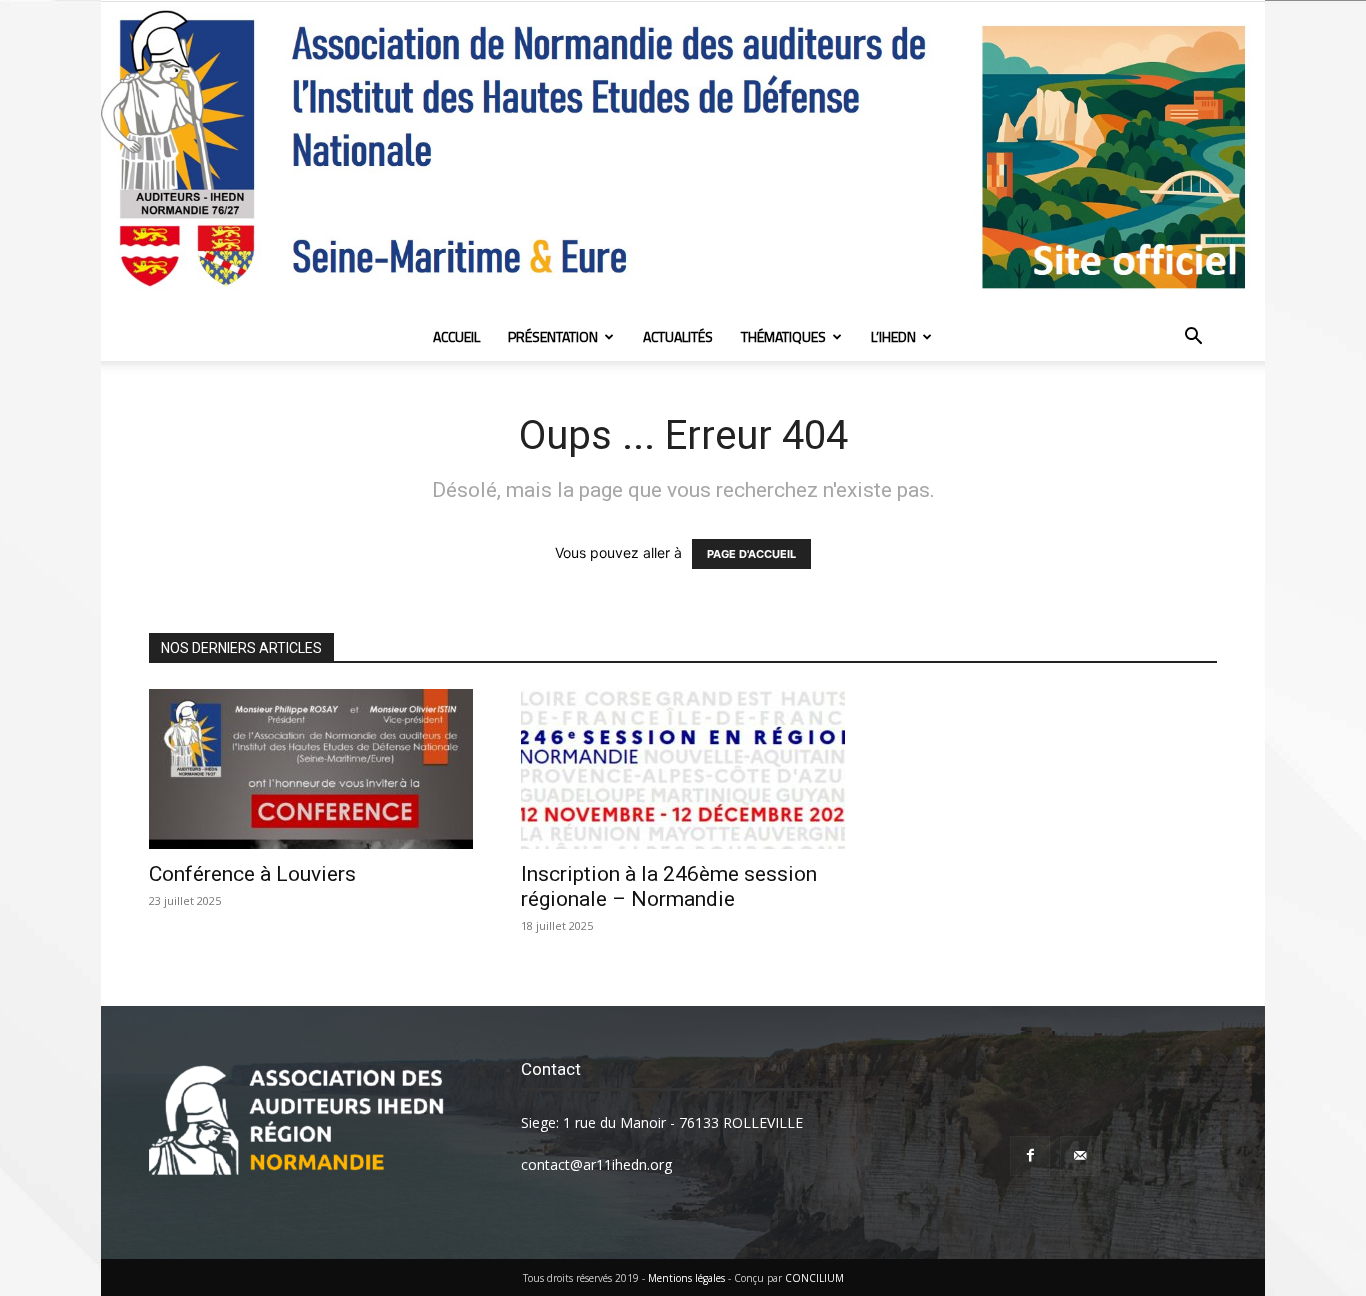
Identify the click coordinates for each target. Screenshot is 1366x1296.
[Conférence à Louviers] (311, 769)
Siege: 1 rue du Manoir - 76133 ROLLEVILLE (662, 1122)
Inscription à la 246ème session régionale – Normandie (669, 886)
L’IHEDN (893, 336)
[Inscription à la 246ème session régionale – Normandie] (683, 769)
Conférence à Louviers (252, 874)
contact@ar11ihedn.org (596, 1164)
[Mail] (1080, 1156)
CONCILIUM (814, 1278)
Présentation (553, 336)
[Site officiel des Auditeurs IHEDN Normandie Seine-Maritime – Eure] (683, 157)
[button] (1193, 338)
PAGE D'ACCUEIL (751, 554)
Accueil (456, 336)
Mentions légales (686, 1278)
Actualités (678, 336)
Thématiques (783, 336)
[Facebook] (1030, 1156)
